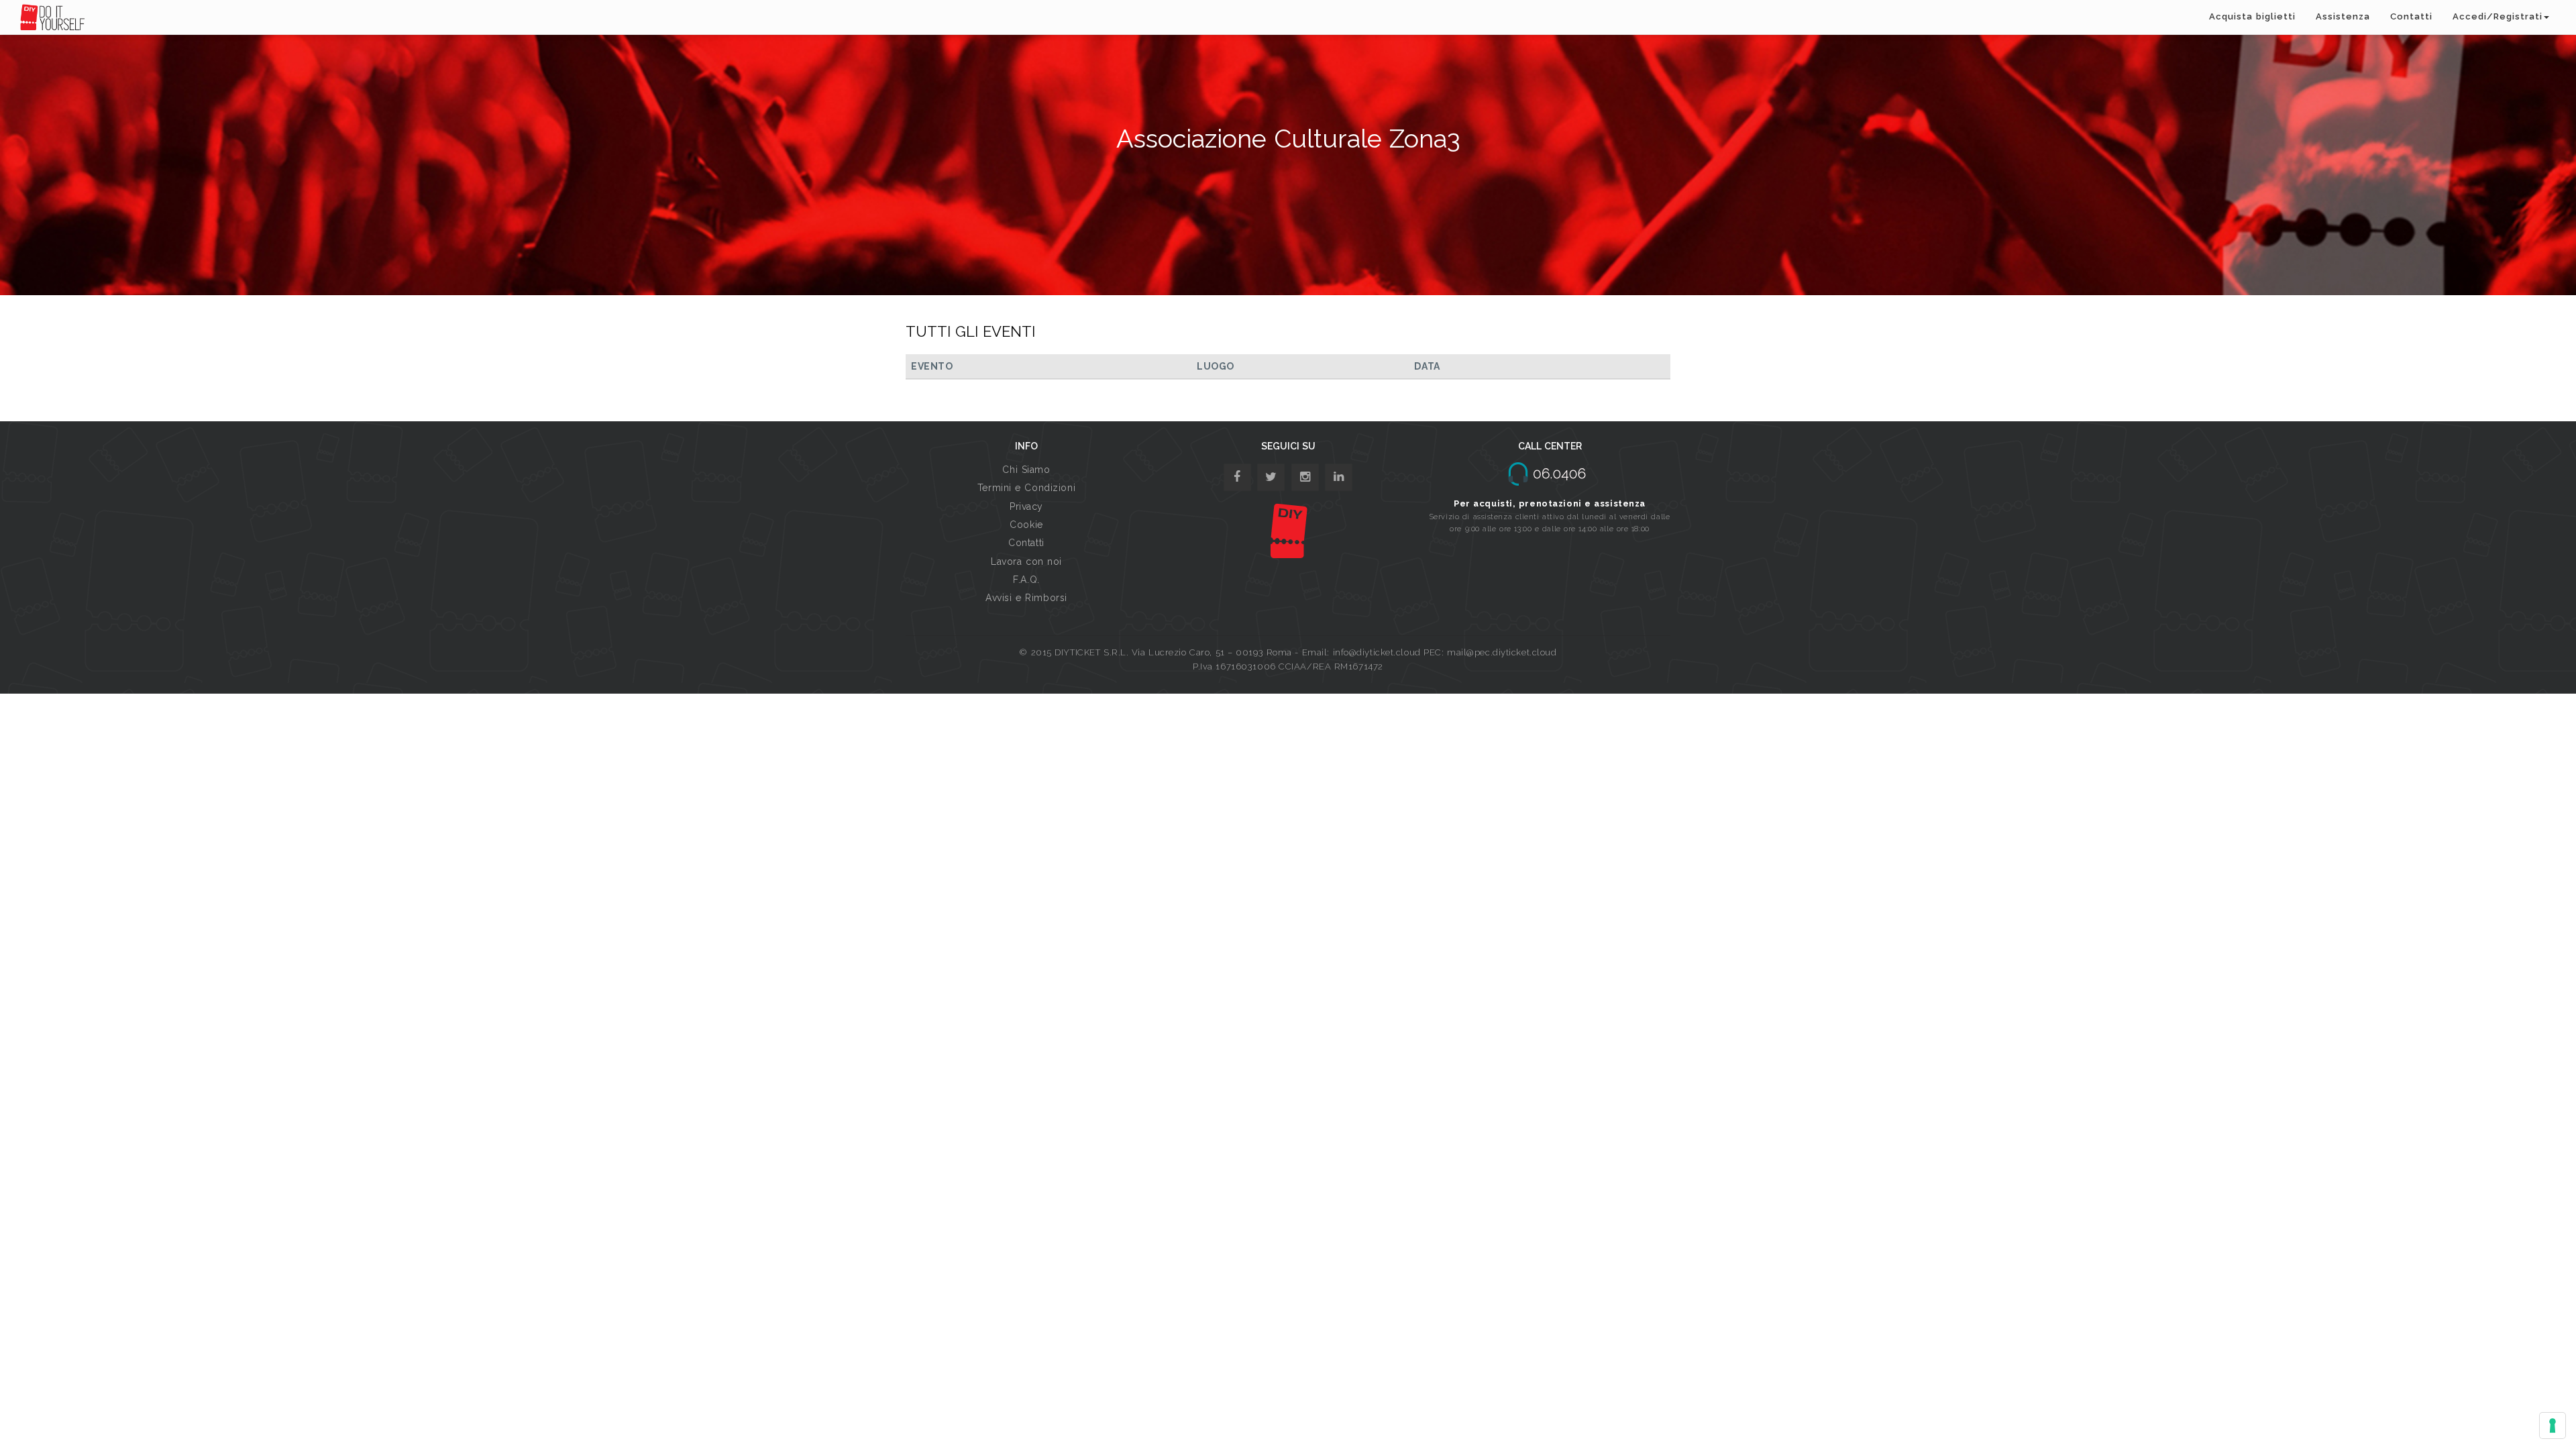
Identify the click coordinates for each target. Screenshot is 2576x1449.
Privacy (1026, 506)
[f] (1237, 477)
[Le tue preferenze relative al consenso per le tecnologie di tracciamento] (2553, 1426)
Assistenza (2343, 16)
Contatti (2411, 16)
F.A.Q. (1026, 580)
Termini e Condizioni (1026, 488)
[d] (1305, 477)
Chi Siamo (1026, 470)
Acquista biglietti (2252, 16)
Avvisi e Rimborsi (1026, 598)
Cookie (1026, 525)
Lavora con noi (1026, 561)
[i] (1339, 477)
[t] (1271, 477)
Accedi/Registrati (2498, 16)
